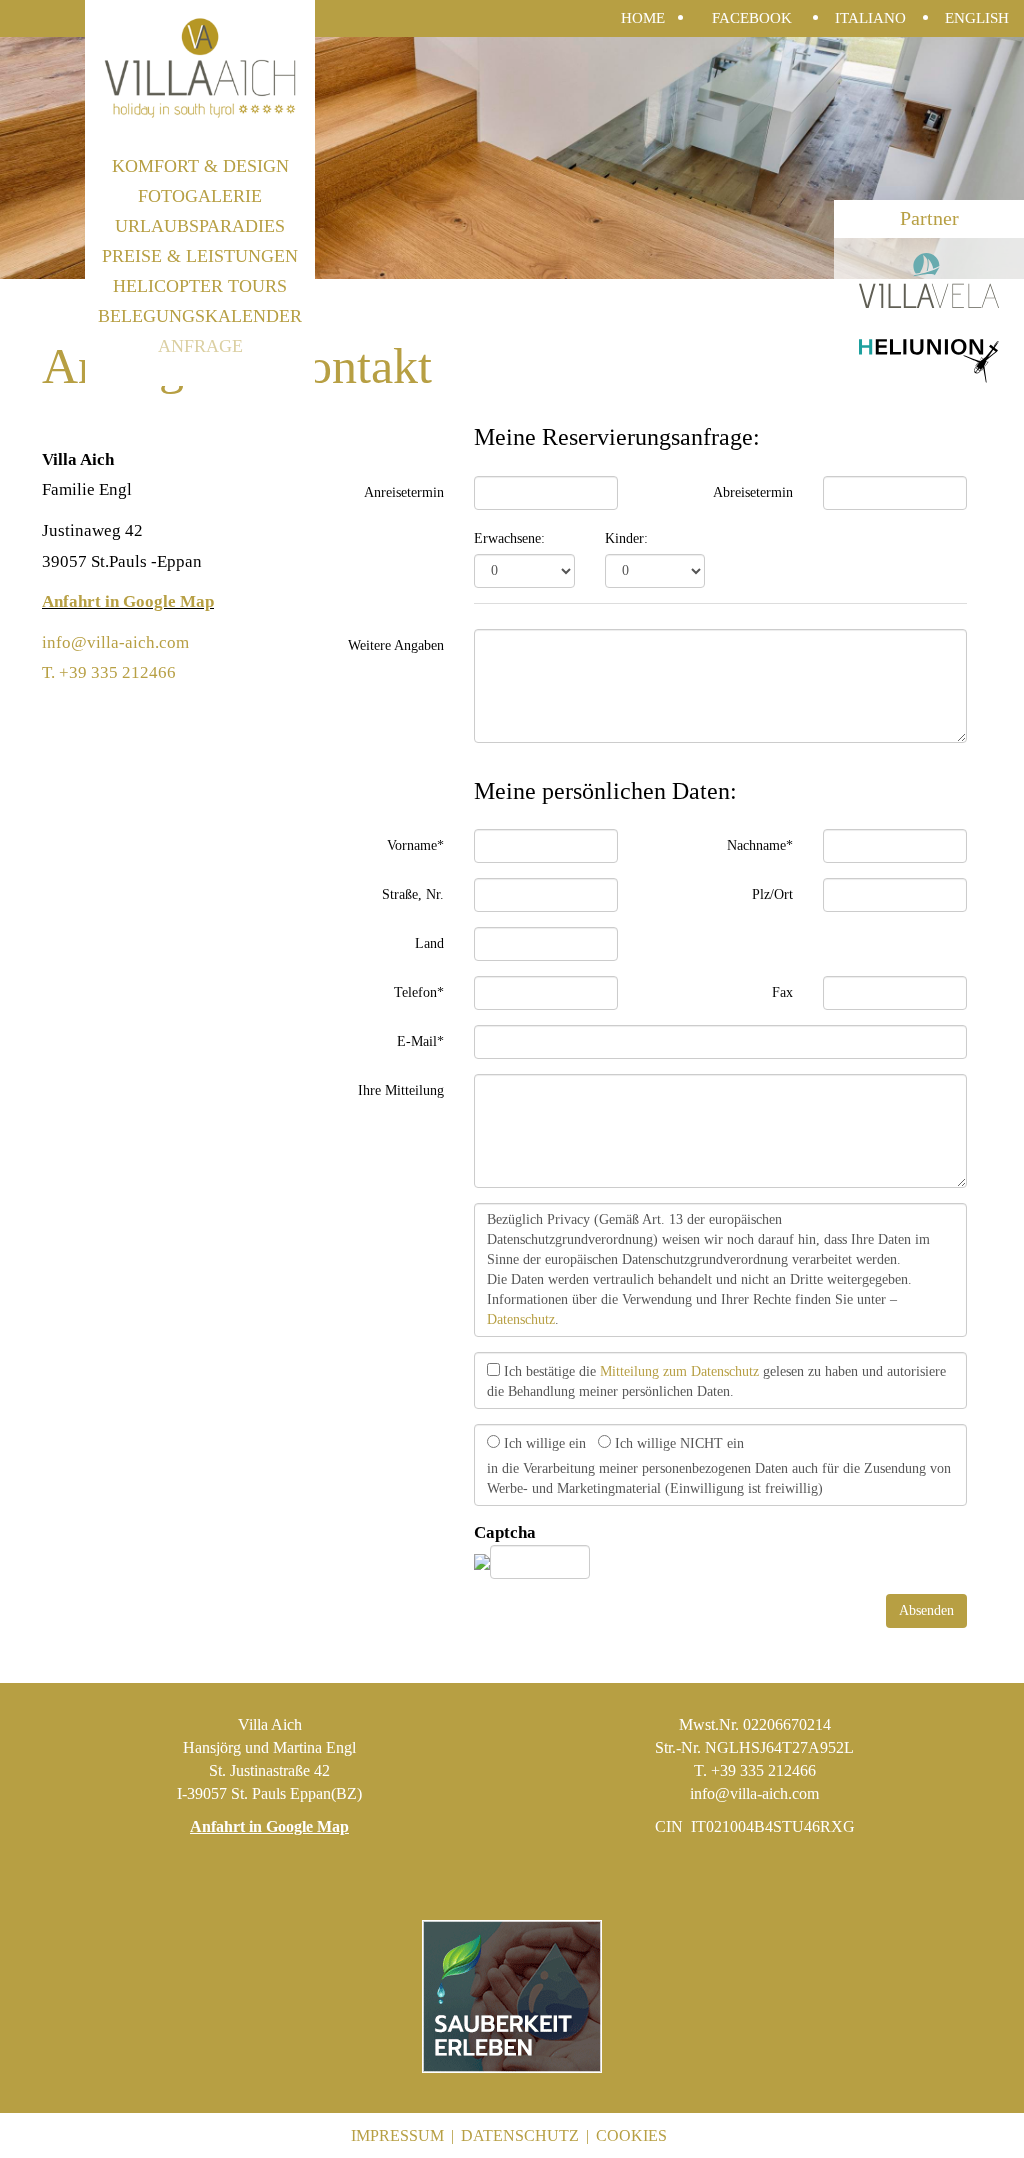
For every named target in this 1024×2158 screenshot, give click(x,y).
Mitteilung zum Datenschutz (679, 1371)
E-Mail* (420, 1041)
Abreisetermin (753, 492)
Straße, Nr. (413, 894)
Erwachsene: (509, 538)
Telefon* (419, 992)
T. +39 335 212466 (109, 672)
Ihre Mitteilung (401, 1090)
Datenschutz (521, 1319)
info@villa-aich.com (115, 642)
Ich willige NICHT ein (677, 1443)
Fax (782, 992)
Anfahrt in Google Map (128, 601)
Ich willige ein (543, 1443)
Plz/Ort (772, 894)
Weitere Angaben (396, 645)
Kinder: (626, 538)
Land (429, 943)
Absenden (926, 1610)
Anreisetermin (404, 492)
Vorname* (415, 845)
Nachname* (760, 845)
